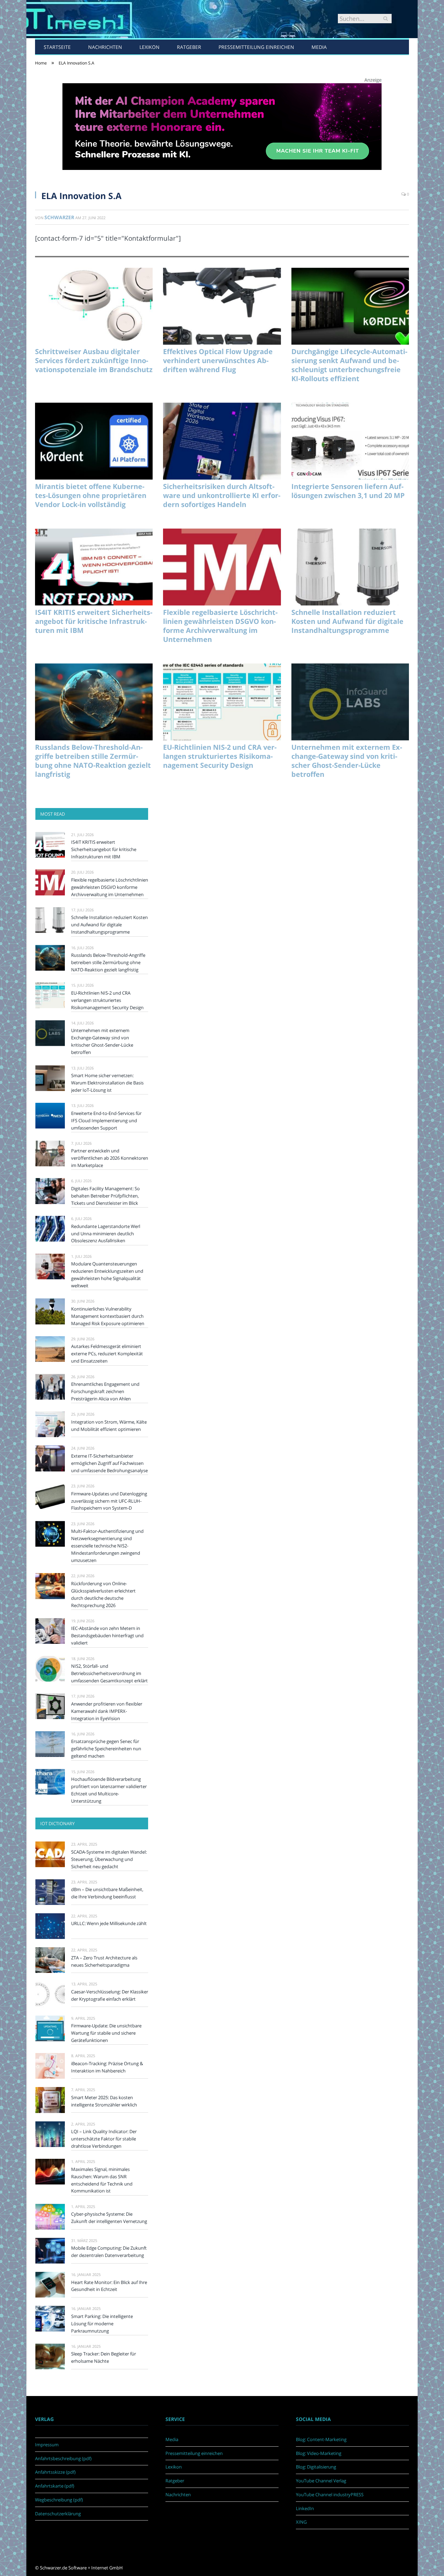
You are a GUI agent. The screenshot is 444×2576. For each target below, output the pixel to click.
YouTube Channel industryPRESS (330, 2495)
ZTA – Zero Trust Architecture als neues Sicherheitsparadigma (104, 1961)
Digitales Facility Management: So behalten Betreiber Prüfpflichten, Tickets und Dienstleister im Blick (105, 1196)
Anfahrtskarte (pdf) (55, 2486)
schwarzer (59, 217)
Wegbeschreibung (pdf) (59, 2500)
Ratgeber (189, 47)
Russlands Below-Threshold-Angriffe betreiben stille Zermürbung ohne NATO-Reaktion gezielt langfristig (93, 761)
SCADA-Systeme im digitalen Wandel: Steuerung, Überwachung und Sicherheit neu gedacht (109, 1859)
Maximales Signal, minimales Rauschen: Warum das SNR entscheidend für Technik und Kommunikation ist (102, 2180)
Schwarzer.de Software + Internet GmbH (81, 2568)
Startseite (57, 47)
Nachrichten (105, 47)
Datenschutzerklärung (58, 2514)
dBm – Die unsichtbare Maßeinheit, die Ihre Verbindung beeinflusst (107, 1893)
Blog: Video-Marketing (319, 2453)
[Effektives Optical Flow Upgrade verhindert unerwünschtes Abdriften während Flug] (222, 306)
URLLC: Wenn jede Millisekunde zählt (109, 1923)
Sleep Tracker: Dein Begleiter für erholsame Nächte (104, 2357)
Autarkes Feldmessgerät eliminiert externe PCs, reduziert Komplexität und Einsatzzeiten (107, 1354)
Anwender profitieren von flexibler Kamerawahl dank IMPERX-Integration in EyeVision (107, 1711)
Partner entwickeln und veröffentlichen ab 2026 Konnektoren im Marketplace (110, 1158)
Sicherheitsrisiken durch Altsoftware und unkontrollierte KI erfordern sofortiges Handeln (222, 496)
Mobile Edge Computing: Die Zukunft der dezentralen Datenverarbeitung (109, 2252)
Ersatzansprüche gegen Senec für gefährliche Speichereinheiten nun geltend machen (106, 1749)
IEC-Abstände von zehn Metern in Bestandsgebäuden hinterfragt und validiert (107, 1635)
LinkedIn (305, 2508)
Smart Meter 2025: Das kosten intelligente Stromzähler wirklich (104, 2101)
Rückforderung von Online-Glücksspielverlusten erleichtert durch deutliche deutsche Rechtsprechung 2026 (103, 1594)
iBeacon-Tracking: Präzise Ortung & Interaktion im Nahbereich (107, 2067)
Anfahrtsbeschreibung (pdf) (63, 2458)
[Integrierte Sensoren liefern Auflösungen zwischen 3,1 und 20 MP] (350, 441)
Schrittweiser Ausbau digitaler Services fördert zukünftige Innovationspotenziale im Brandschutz (94, 361)
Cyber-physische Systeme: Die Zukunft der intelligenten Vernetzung (109, 2218)
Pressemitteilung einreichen (256, 47)
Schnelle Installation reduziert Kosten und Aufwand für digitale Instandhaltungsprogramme (347, 621)
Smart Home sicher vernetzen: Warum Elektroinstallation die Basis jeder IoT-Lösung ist (107, 1083)
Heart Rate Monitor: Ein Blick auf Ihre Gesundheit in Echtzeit (109, 2286)
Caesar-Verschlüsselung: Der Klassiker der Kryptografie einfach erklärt (110, 1995)
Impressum (47, 2445)
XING (301, 2522)
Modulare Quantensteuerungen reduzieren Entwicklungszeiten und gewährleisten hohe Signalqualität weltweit (107, 1275)
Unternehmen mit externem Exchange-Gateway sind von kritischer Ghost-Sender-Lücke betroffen (347, 761)
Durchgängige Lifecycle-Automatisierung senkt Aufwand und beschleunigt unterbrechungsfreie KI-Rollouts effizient (349, 365)
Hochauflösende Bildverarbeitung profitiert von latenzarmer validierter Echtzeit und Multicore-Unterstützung (109, 1790)
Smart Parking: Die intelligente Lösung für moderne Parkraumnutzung (102, 2324)
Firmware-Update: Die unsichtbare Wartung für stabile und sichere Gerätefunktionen (106, 2033)
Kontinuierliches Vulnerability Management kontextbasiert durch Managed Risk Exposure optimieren (108, 1316)
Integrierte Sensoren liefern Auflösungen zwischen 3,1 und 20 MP (348, 491)
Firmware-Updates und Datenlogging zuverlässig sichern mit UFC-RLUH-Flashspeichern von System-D (109, 1501)
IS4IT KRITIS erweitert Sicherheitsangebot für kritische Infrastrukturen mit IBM (94, 621)
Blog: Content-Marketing (321, 2439)
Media (319, 47)
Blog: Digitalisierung (316, 2467)
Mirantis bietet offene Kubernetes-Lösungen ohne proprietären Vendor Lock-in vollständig (91, 496)
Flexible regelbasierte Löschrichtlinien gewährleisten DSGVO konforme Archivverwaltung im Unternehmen (220, 626)
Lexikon (150, 47)
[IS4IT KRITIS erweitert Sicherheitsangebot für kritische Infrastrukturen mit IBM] (94, 567)
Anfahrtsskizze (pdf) (55, 2472)
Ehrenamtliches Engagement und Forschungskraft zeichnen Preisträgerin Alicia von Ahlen (105, 1391)
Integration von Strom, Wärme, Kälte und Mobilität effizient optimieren (109, 1426)
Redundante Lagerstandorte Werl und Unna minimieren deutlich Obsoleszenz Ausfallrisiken (106, 1234)
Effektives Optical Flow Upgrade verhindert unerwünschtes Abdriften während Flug (218, 361)
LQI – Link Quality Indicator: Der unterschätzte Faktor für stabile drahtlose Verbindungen (104, 2139)
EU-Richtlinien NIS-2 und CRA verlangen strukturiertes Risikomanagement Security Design (220, 756)
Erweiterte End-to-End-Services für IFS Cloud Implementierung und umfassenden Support (106, 1120)
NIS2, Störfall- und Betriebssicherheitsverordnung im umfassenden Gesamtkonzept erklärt (109, 1673)
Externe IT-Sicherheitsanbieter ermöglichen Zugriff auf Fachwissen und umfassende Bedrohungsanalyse (109, 1463)
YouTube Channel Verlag (321, 2481)
